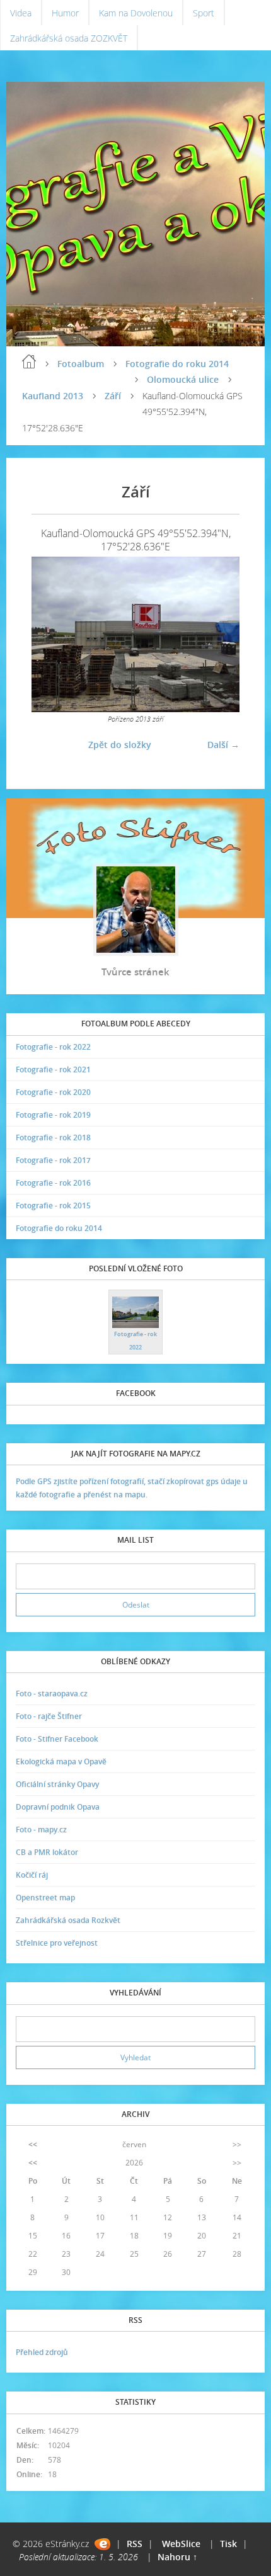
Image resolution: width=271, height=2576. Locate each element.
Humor (65, 13)
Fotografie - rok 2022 (53, 1047)
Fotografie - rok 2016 (53, 1183)
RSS (135, 2544)
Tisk (228, 2544)
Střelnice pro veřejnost (57, 1943)
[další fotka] (219, 635)
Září (113, 396)
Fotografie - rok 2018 (53, 1138)
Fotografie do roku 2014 (177, 364)
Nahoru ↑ (177, 2557)
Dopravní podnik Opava (58, 1807)
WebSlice (181, 2544)
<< (33, 2144)
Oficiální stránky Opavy (57, 1784)
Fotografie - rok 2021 (53, 1070)
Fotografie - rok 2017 (53, 1160)
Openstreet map (45, 1898)
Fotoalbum (81, 364)
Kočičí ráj (32, 1875)
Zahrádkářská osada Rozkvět (68, 1920)
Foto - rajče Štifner (49, 1716)
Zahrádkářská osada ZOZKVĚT (69, 38)
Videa (21, 13)
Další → (223, 745)
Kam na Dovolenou (136, 13)
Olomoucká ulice (183, 379)
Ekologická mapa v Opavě (61, 1762)
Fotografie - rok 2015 (53, 1206)
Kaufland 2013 (53, 396)
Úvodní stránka (29, 361)
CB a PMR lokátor (47, 1852)
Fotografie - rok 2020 (53, 1092)
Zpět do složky (120, 745)
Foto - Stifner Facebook (57, 1739)
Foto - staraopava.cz (52, 1694)
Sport (204, 13)
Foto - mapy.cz (41, 1830)
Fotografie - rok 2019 (53, 1115)
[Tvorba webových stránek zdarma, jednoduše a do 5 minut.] (102, 2544)
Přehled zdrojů (42, 2352)
